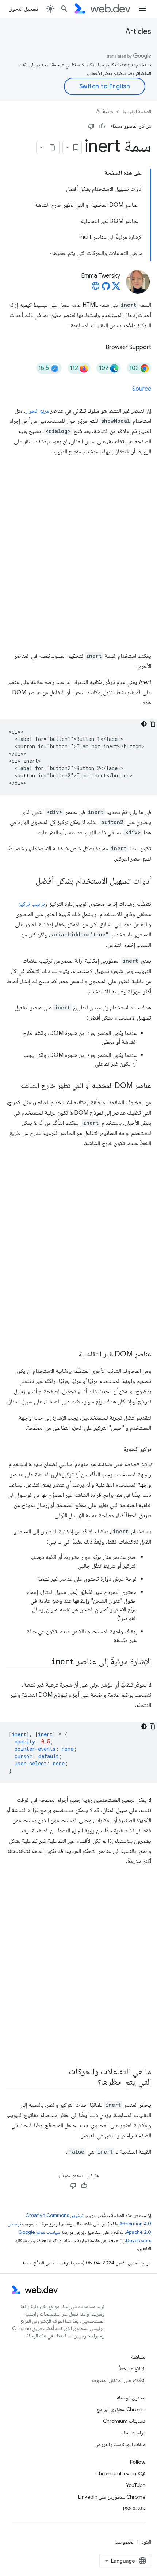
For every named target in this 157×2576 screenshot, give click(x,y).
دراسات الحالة (133, 2433)
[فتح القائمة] (142, 9)
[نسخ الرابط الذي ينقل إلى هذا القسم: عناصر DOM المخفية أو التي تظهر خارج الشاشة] (14, 1086)
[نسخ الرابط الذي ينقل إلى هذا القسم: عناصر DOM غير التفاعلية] (72, 1355)
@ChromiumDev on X (120, 2473)
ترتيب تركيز (32, 904)
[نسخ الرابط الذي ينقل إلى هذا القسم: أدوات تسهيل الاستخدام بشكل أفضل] (29, 881)
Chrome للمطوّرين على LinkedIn (112, 2497)
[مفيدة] (102, 126)
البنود (146, 2542)
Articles (138, 32)
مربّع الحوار (37, 411)
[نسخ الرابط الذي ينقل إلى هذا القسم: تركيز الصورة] (117, 1449)
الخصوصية (124, 2542)
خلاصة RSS (134, 2509)
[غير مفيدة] (91, 126)
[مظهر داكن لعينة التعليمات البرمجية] (144, 724)
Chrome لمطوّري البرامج (121, 2409)
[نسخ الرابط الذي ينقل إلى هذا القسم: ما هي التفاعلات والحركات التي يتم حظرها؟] (91, 2082)
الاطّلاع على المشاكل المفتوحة (118, 2380)
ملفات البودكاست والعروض (120, 2444)
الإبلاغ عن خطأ (132, 2368)
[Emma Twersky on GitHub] (106, 288)
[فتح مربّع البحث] (64, 9)
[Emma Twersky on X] (116, 288)
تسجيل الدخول (23, 9)
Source (142, 389)
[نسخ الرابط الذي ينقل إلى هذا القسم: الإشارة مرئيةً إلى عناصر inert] (45, 1662)
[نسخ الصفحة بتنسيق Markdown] (53, 147)
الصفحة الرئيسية (137, 111)
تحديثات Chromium (124, 2421)
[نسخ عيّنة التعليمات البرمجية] (153, 724)
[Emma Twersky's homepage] (96, 288)
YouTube (136, 2485)
